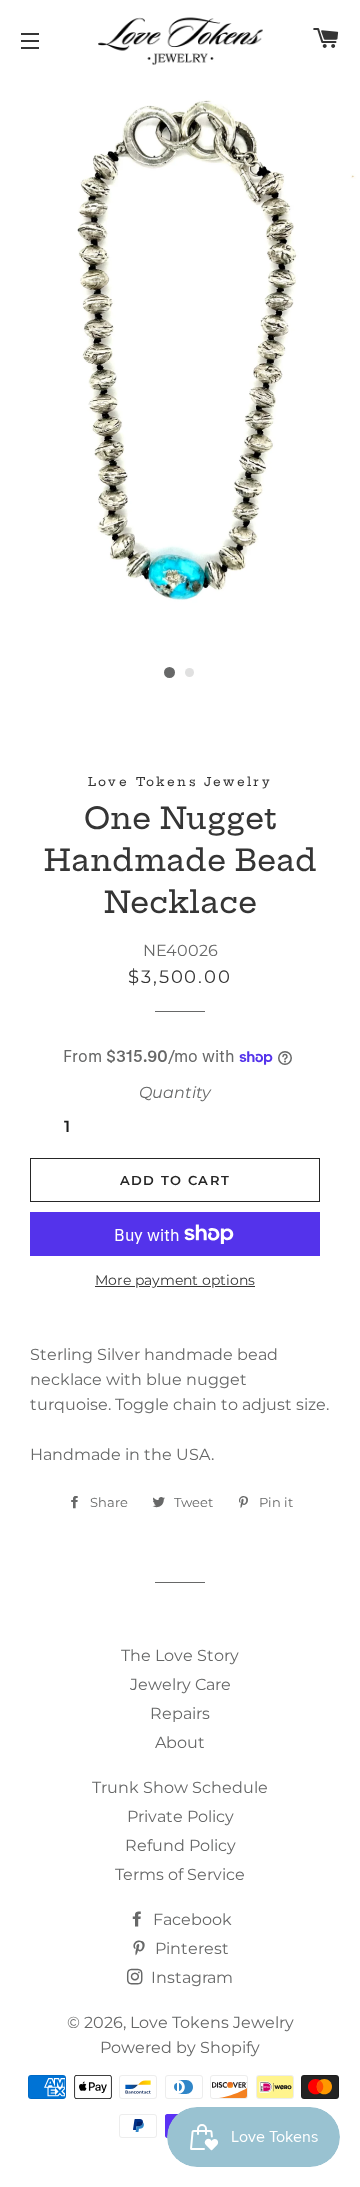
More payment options (175, 1280)
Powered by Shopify (180, 2047)
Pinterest (190, 1948)
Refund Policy (180, 1845)
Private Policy (180, 1816)
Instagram (190, 1977)
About (180, 1742)
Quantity (175, 1092)
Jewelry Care (180, 1684)
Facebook (190, 1919)
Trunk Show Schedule (180, 1787)
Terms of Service (180, 1874)
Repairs (180, 1713)
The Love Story (180, 1655)
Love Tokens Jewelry (212, 2022)
